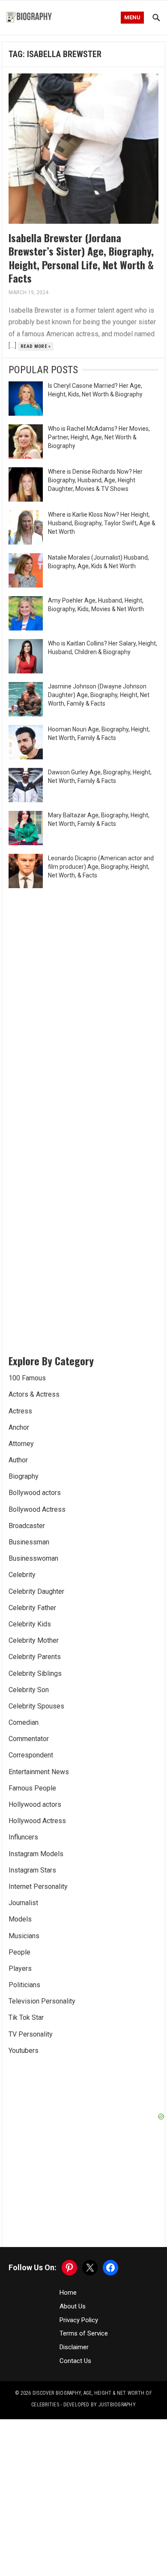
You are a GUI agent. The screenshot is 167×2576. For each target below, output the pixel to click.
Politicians (24, 1985)
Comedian (24, 1722)
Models (20, 1919)
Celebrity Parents (35, 1657)
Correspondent (31, 1755)
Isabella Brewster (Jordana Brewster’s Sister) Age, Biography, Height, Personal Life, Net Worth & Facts (81, 258)
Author (18, 1460)
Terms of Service (84, 2333)
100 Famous (27, 1378)
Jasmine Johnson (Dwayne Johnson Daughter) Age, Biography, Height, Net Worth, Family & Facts (99, 695)
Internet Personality (38, 1886)
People (19, 1952)
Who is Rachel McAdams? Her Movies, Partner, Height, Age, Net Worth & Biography (99, 437)
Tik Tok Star (26, 2017)
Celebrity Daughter (36, 1591)
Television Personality (42, 2001)
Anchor (19, 1427)
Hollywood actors (35, 1804)
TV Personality (31, 2034)
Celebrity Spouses (36, 1706)
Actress (20, 1411)
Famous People (32, 1788)
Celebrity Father (32, 1608)
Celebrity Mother (34, 1640)
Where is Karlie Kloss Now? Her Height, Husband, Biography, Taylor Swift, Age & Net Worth (102, 523)
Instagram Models (36, 1854)
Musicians (24, 1936)
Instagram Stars (32, 1870)
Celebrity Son (29, 1690)
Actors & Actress (34, 1394)
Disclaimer (74, 2347)
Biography (24, 1476)
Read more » (36, 346)
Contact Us (75, 2361)
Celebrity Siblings (35, 1673)
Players (20, 1969)
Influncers (23, 1837)
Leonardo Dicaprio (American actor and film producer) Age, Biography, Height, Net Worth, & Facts (101, 867)
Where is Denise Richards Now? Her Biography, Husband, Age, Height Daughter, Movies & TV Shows (95, 480)
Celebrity (22, 1575)
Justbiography (117, 2405)
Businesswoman (33, 1558)
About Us (73, 2306)
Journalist (23, 1903)
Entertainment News (39, 1772)
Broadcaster (27, 1526)
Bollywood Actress (37, 1509)
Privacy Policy (79, 2320)
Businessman (29, 1542)
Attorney (21, 1444)
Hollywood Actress (37, 1821)
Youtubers (24, 2051)
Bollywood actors (35, 1493)
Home (68, 2293)
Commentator (29, 1739)
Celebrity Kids (30, 1624)
